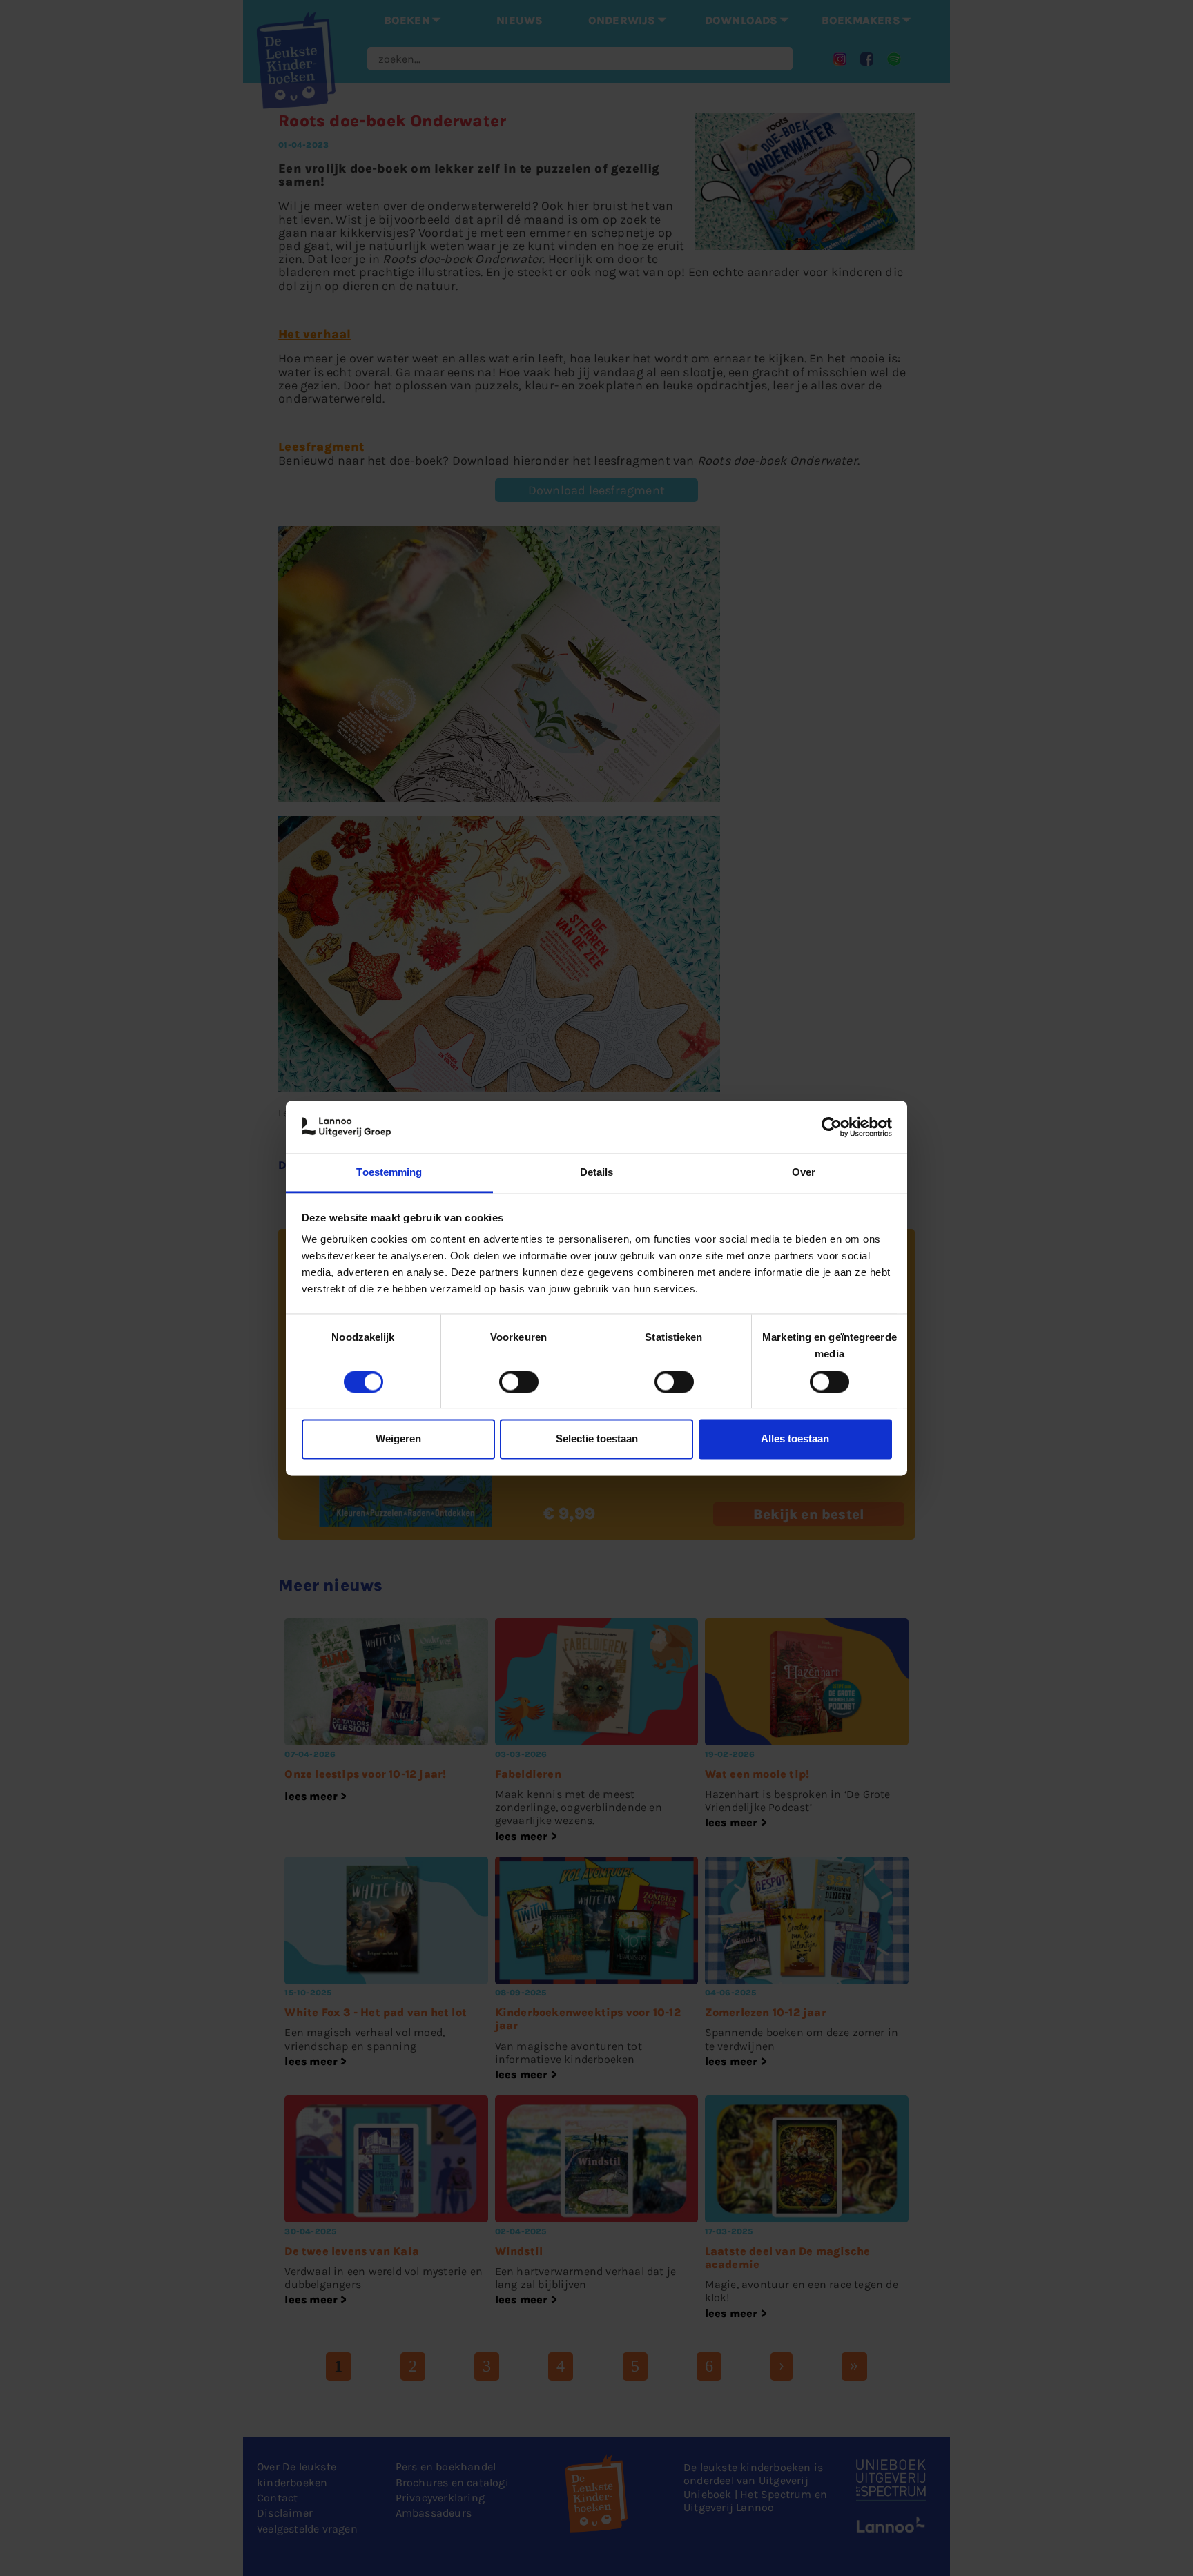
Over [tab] (804, 1173)
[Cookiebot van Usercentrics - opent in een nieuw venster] (832, 1127)
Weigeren (398, 1439)
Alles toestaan (795, 1439)
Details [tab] (597, 1173)
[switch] (519, 1382)
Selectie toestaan (597, 1439)
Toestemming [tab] (389, 1173)
